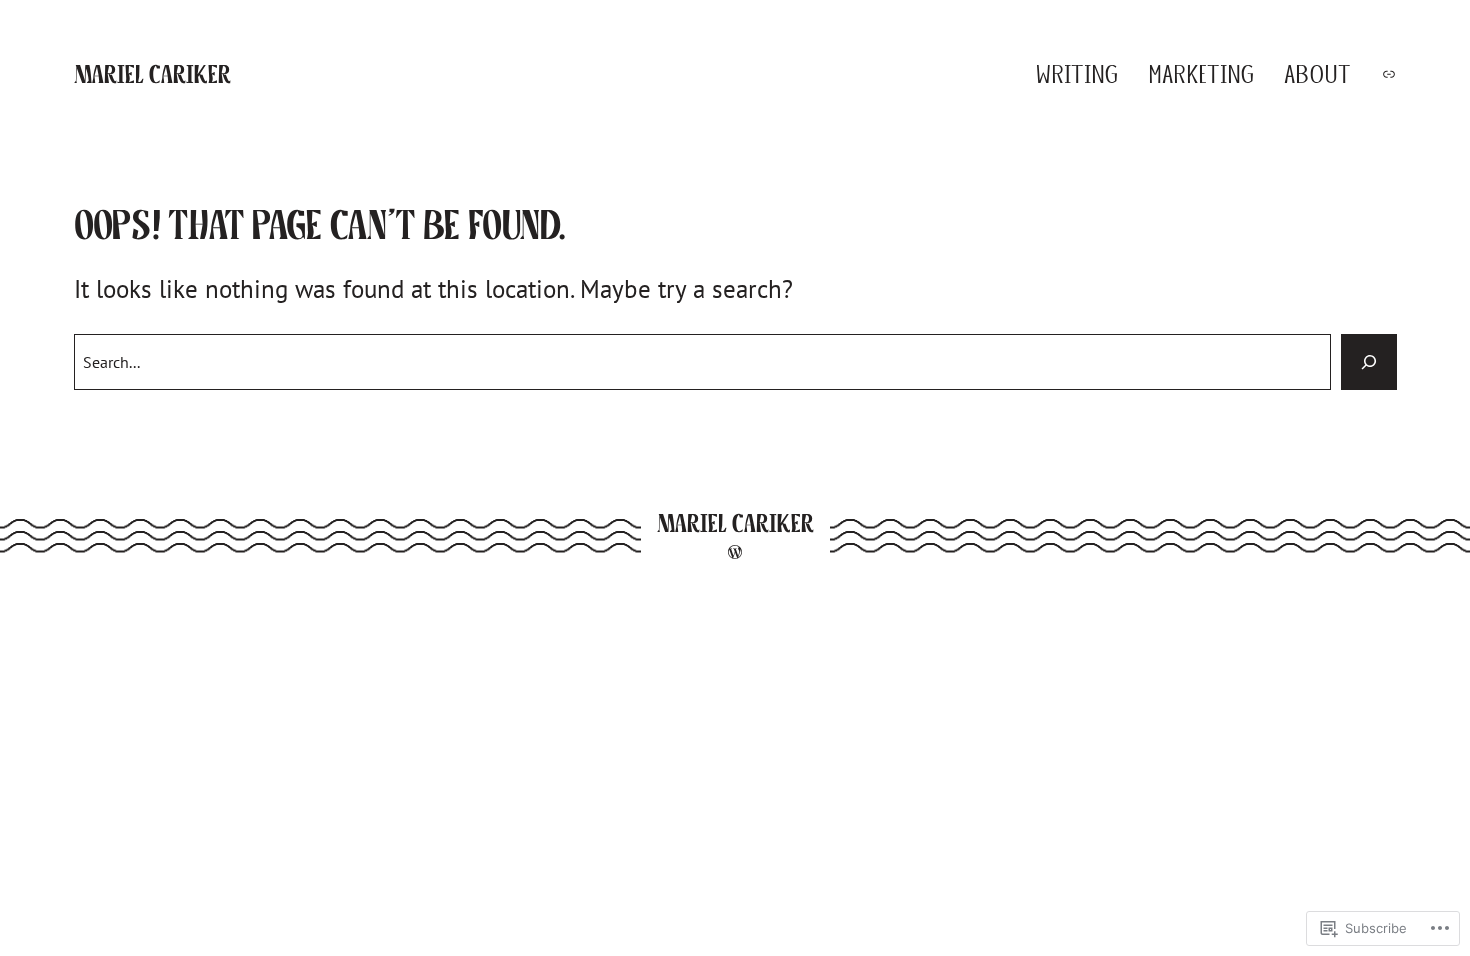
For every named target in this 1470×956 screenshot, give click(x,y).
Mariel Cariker (152, 74)
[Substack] (1389, 74)
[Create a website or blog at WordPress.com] (735, 552)
